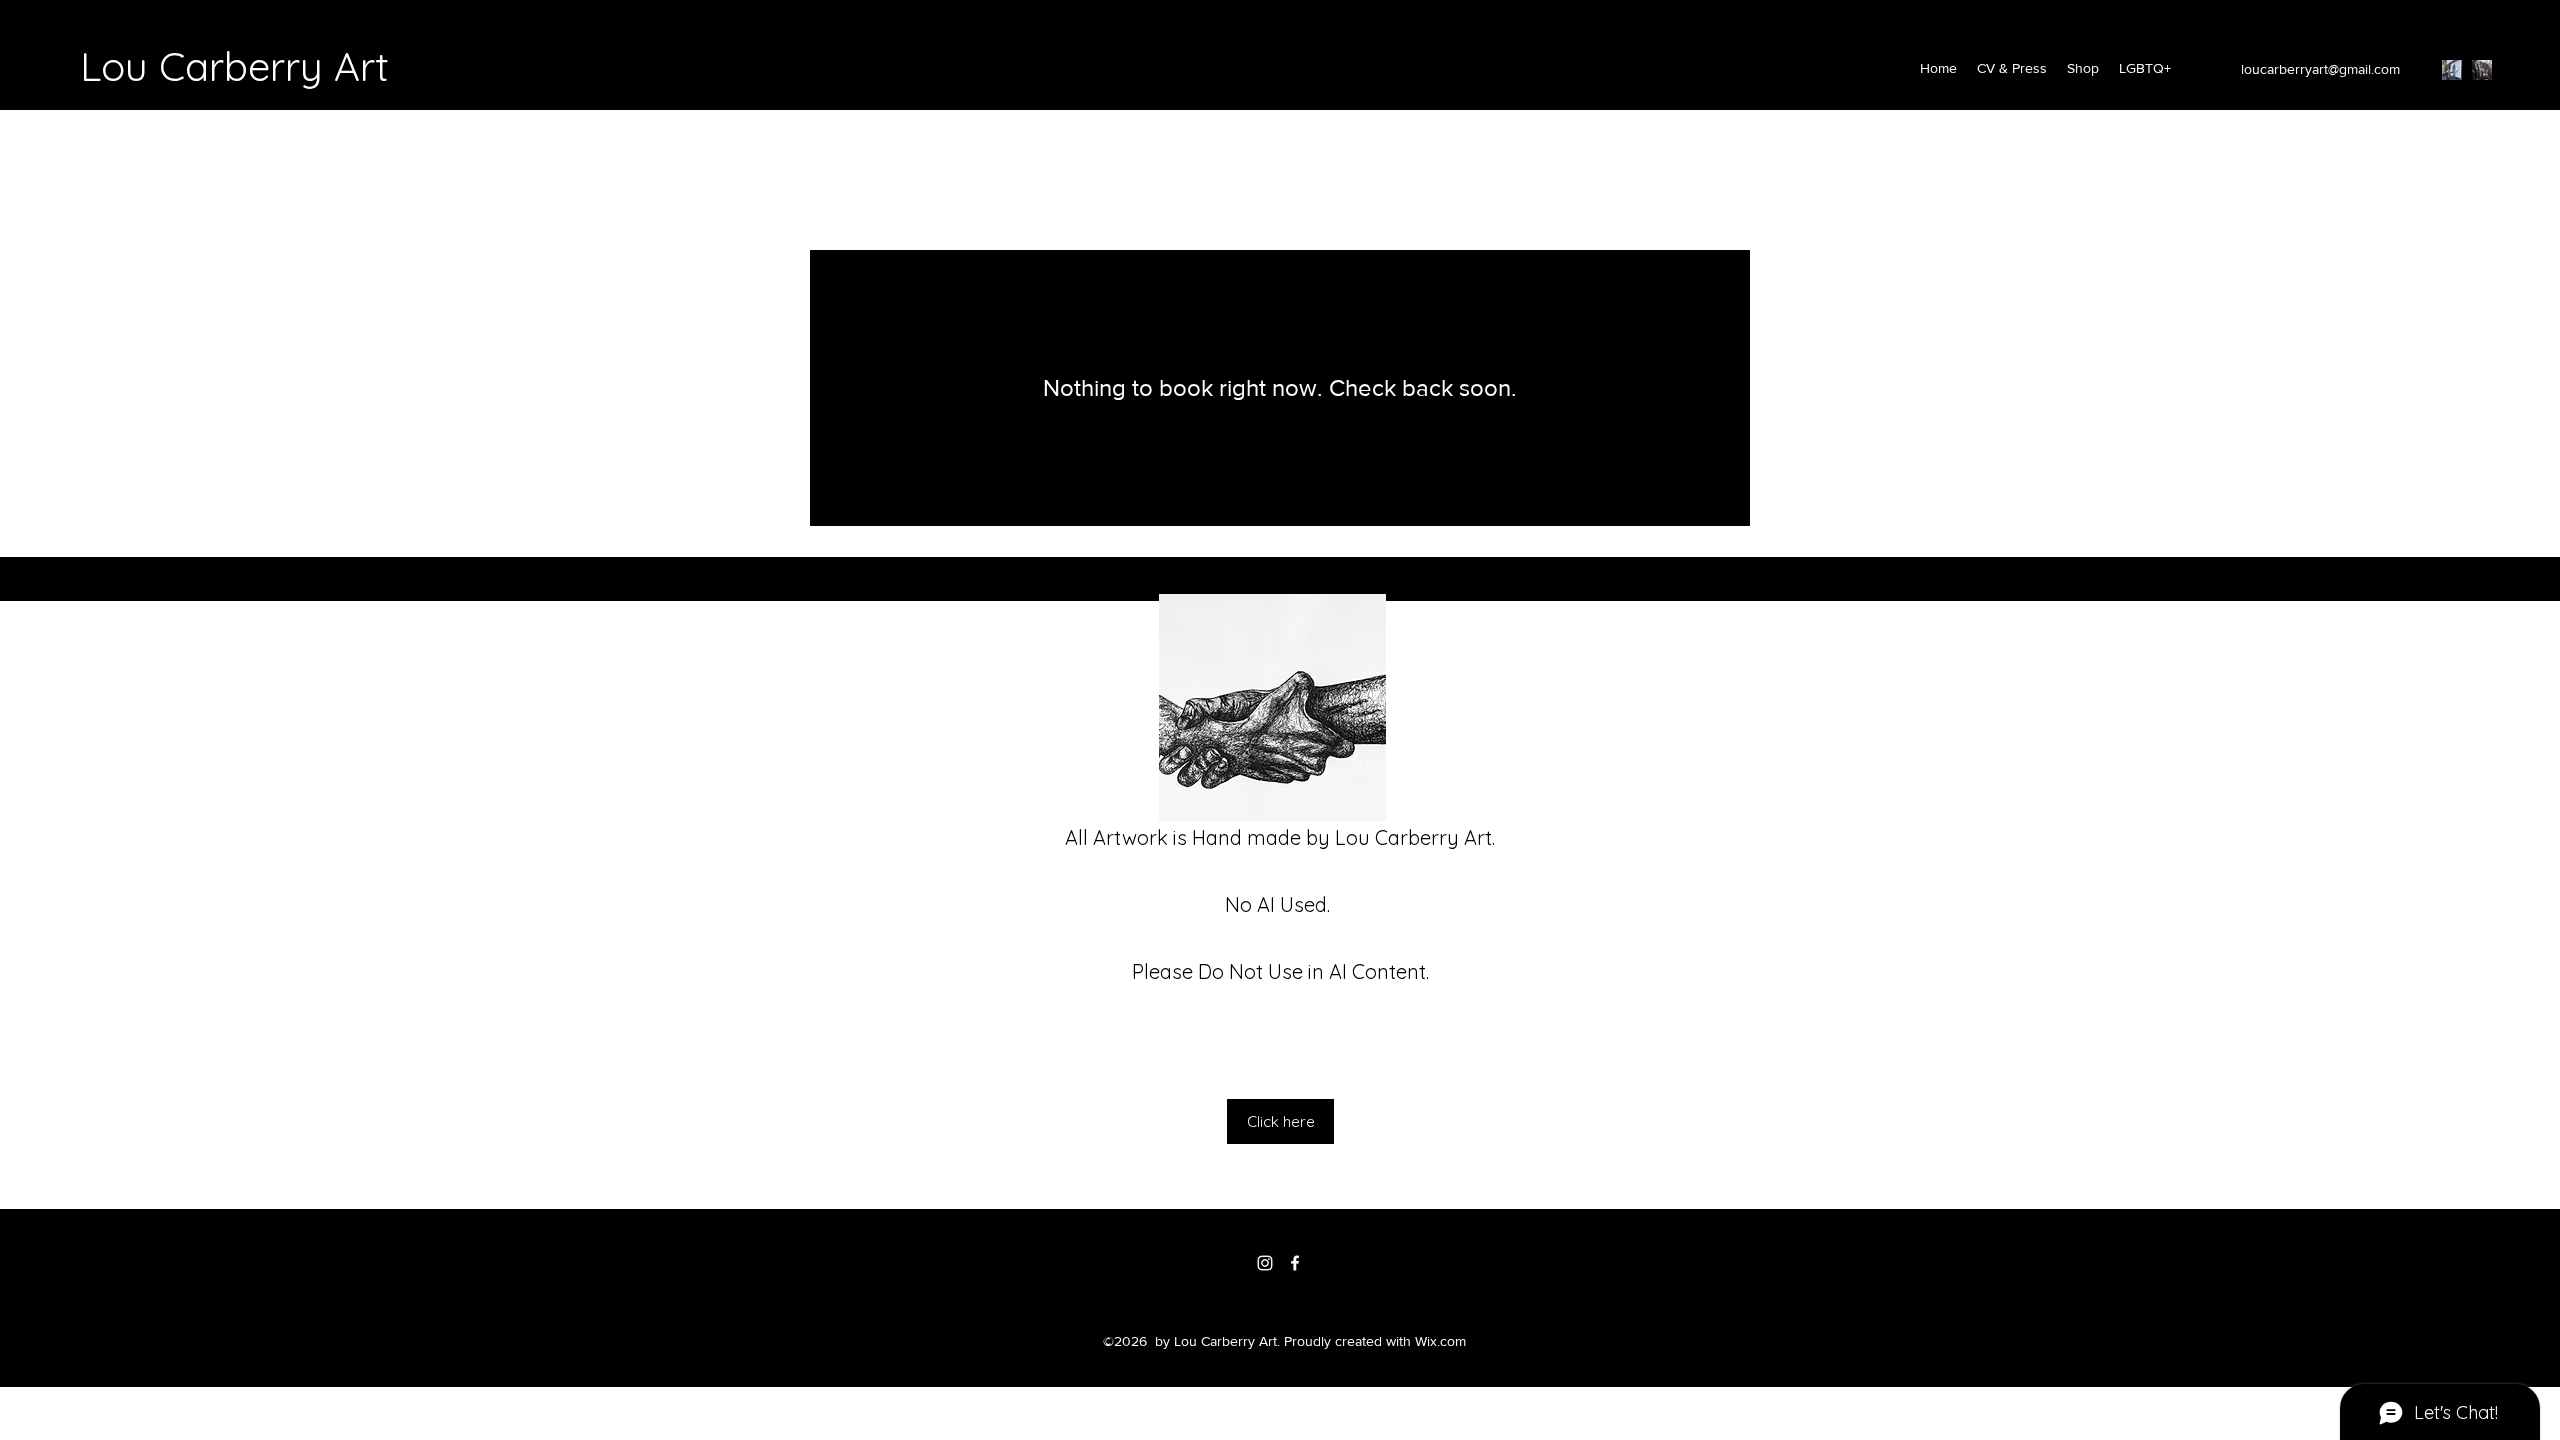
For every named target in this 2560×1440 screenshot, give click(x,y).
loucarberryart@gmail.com (2320, 69)
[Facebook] (2482, 70)
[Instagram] (2452, 70)
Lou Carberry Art (234, 66)
